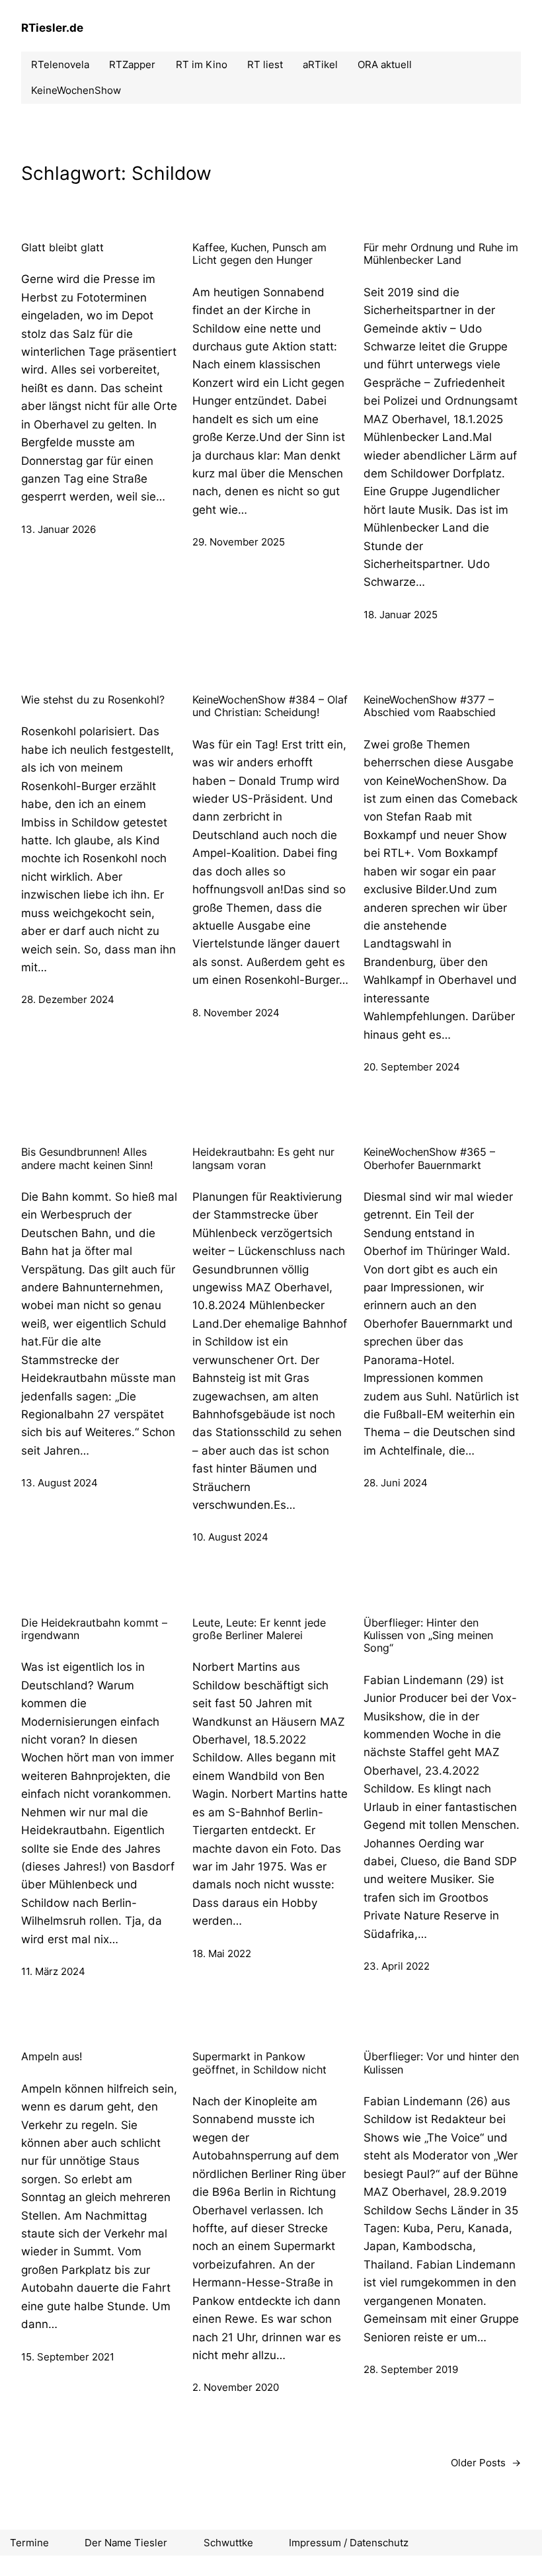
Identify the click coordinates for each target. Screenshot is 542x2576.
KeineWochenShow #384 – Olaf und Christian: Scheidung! (270, 706)
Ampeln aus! (52, 2057)
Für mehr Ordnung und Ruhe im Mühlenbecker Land (441, 254)
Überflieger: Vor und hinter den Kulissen (441, 2063)
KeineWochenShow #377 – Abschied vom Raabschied (430, 706)
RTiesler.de (52, 27)
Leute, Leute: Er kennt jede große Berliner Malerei (259, 1629)
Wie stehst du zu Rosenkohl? (93, 700)
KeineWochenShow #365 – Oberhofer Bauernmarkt (429, 1158)
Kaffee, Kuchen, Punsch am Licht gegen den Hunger (259, 254)
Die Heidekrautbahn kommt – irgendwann (94, 1629)
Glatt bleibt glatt (62, 248)
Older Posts (486, 2463)
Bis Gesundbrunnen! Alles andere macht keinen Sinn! (87, 1158)
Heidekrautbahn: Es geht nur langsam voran (263, 1158)
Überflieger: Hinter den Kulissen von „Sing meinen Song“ (428, 1636)
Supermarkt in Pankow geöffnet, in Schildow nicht (259, 2063)
